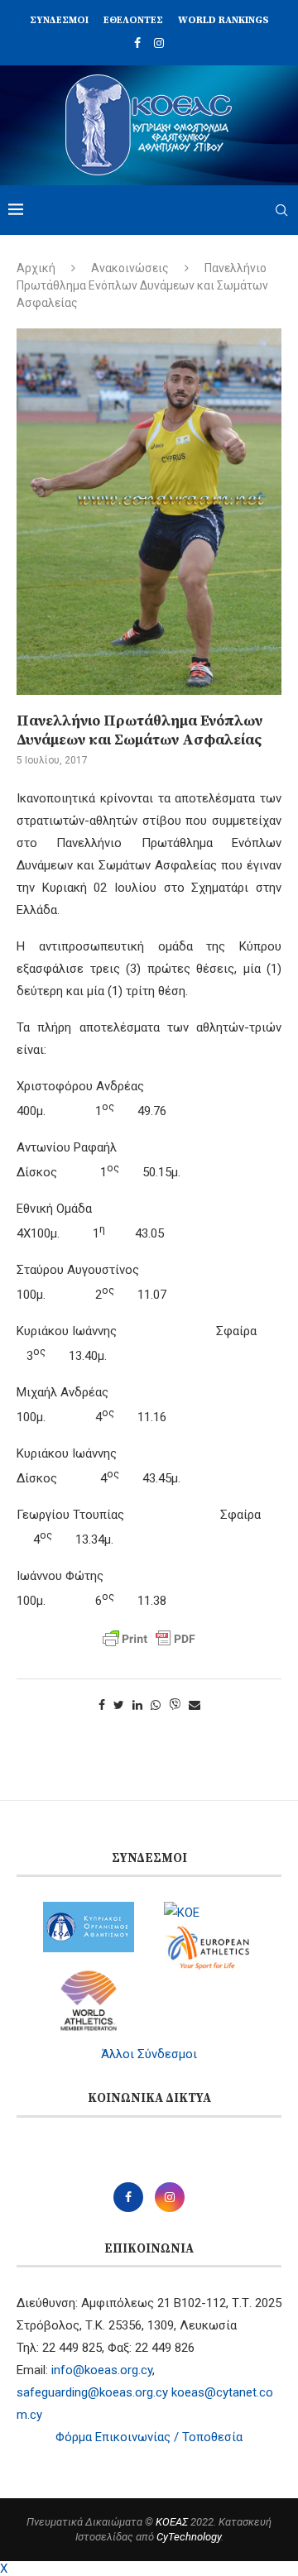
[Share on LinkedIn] (137, 1705)
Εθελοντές (133, 20)
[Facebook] (137, 43)
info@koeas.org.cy (102, 2370)
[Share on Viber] (175, 1705)
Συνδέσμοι (59, 20)
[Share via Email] (195, 1705)
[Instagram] (159, 43)
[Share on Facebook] (102, 1705)
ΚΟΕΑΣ (172, 2522)
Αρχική (36, 268)
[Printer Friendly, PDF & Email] (149, 1639)
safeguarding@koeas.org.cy (92, 2392)
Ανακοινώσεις (130, 268)
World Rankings (223, 20)
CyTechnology (189, 2537)
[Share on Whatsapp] (156, 1705)
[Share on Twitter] (119, 1705)
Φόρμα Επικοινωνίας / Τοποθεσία (149, 2437)
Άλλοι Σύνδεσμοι (149, 2054)
